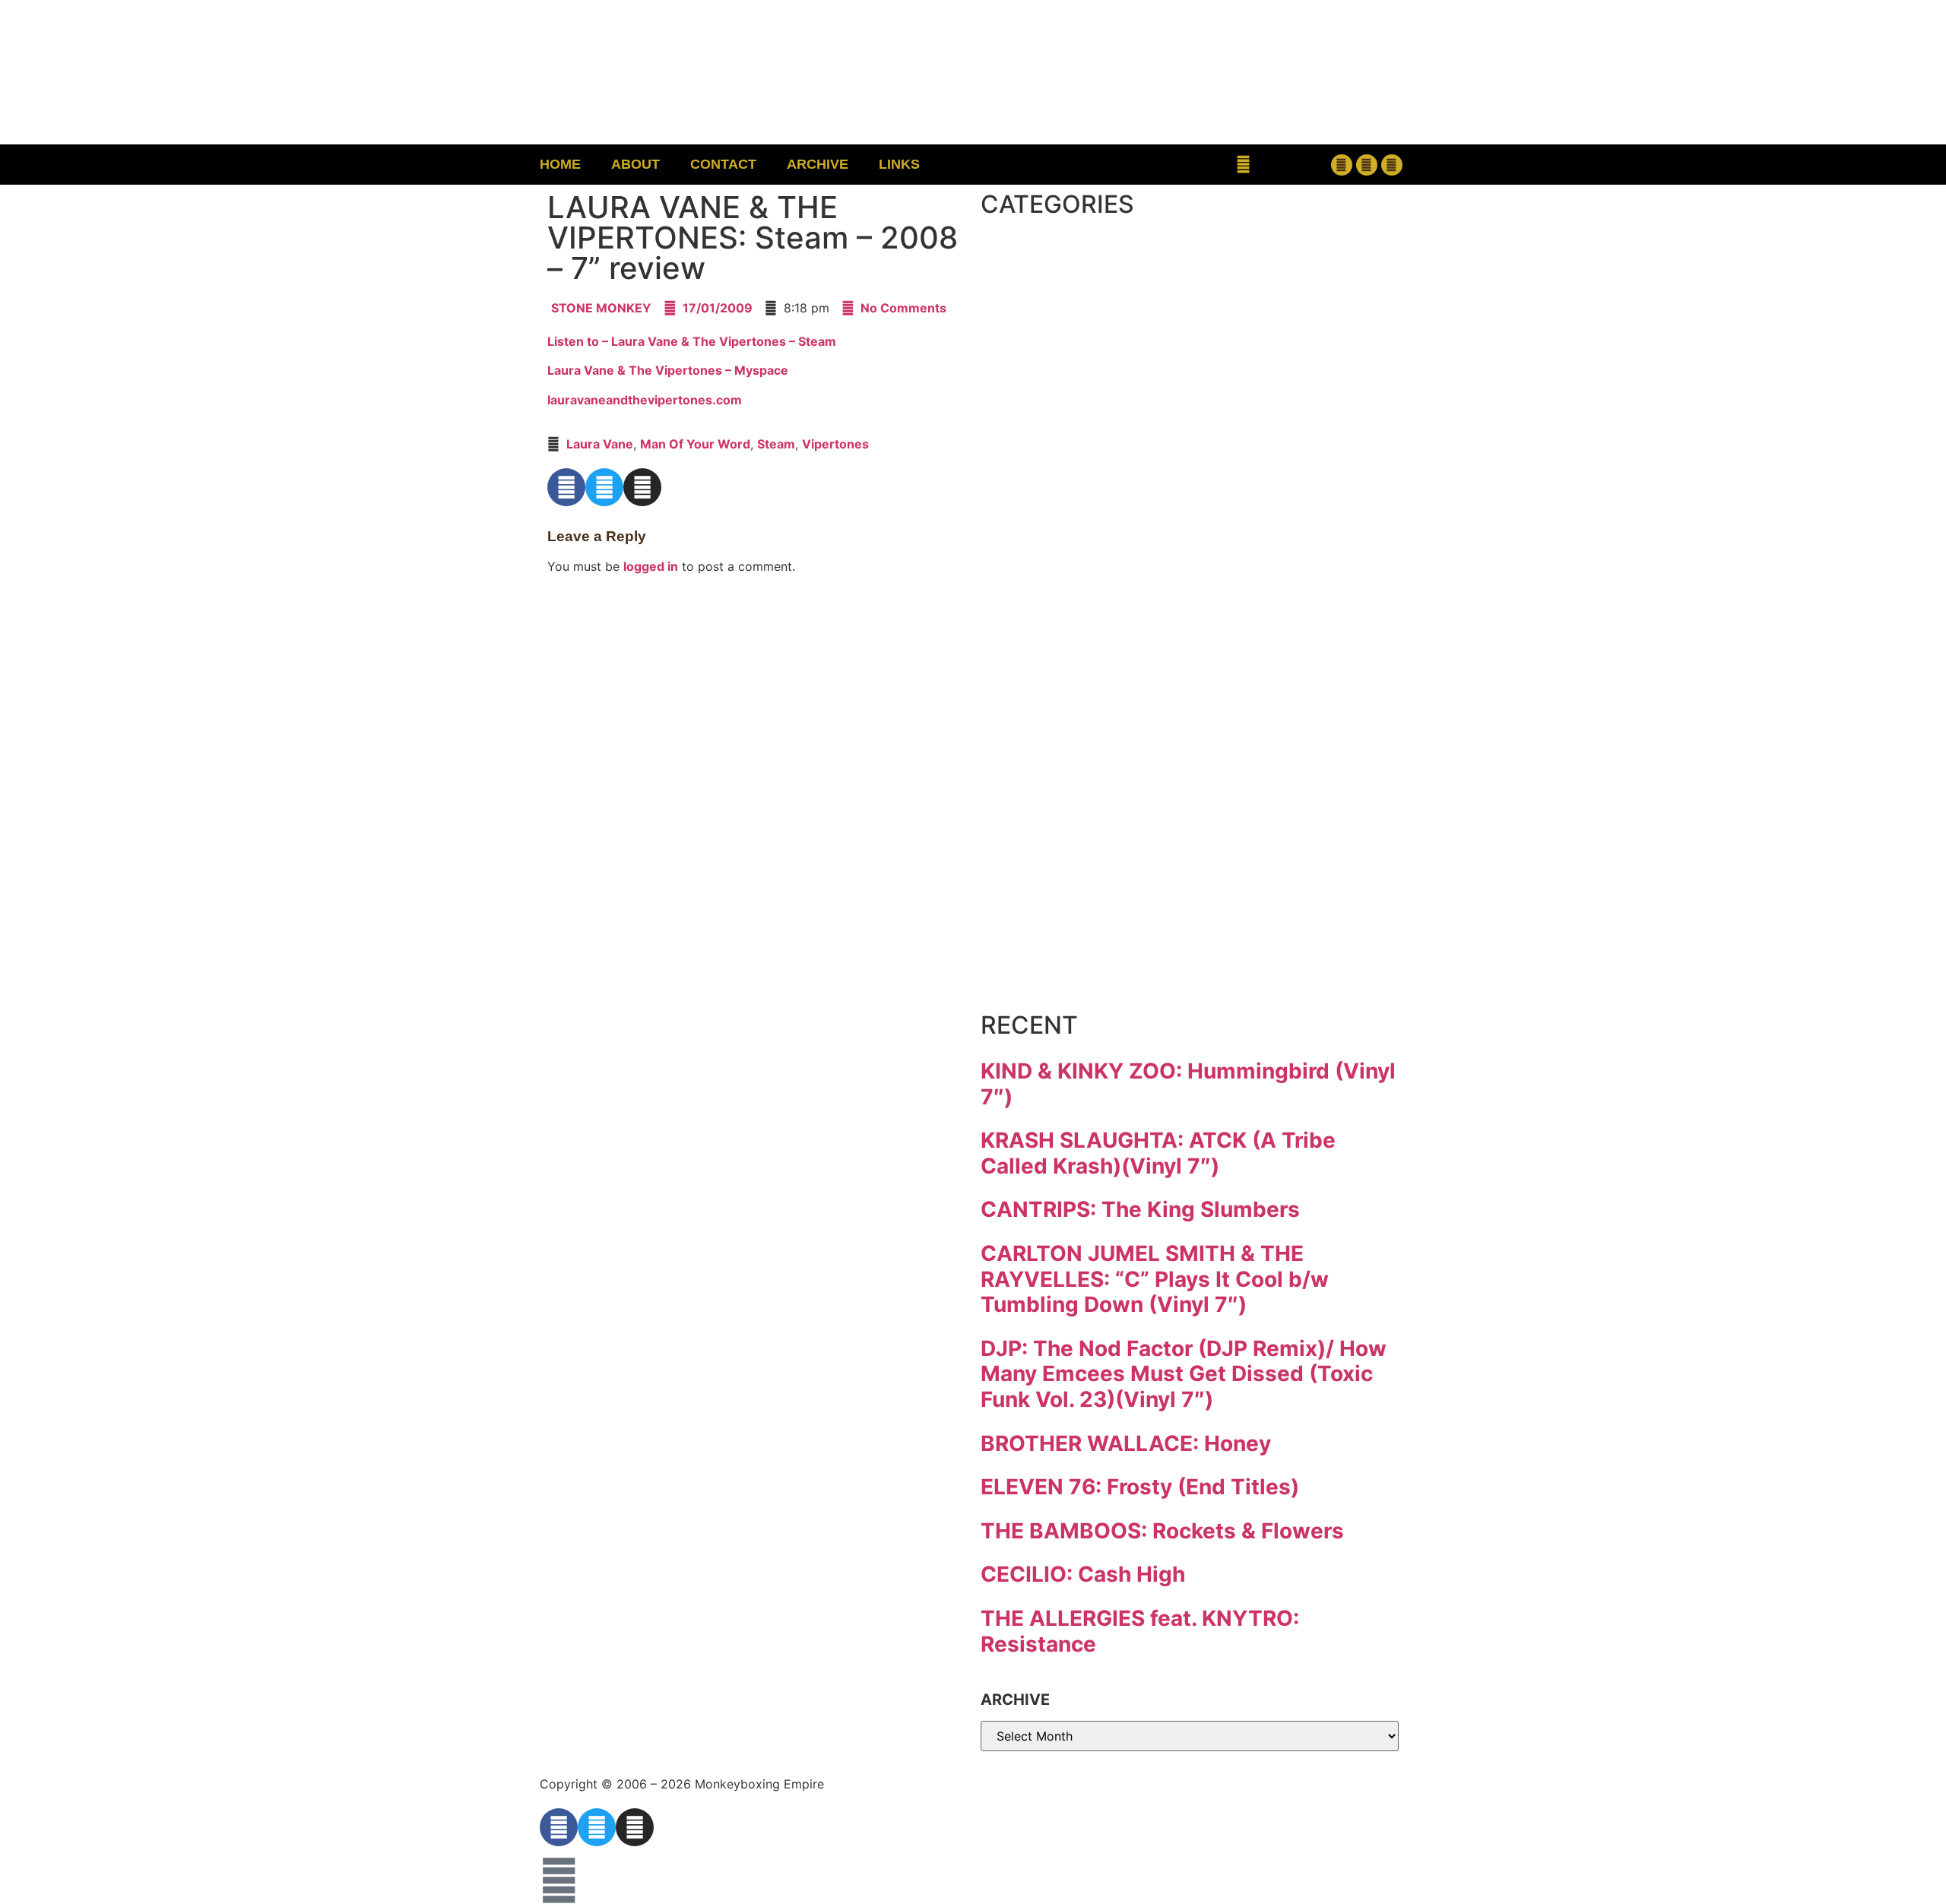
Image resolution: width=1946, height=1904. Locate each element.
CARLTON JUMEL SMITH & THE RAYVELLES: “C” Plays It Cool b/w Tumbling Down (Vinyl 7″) (1155, 1279)
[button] (1243, 165)
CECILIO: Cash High (1083, 1574)
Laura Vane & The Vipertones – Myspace (668, 370)
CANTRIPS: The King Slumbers (1140, 1209)
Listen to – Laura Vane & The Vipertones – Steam (692, 341)
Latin (1048, 646)
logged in (651, 566)
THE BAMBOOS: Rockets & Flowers (1162, 1531)
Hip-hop (1078, 519)
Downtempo (1121, 391)
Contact (723, 164)
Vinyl (1048, 902)
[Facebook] (1342, 165)
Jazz (1042, 583)
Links (899, 164)
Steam (776, 444)
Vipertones (835, 444)
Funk (1048, 455)
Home (560, 164)
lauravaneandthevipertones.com (645, 400)
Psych (1060, 710)
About (635, 164)
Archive (818, 164)
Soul (1043, 838)
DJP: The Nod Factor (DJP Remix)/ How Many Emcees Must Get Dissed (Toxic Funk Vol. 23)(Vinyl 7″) (1184, 1374)
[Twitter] (1367, 165)
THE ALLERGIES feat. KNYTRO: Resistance (1140, 1631)
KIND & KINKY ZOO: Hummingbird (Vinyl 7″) (1188, 1084)
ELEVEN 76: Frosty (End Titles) (1140, 1487)
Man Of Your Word (695, 444)
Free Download (1153, 966)
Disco (1055, 327)
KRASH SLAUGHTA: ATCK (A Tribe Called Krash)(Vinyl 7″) (1158, 1153)
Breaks (1069, 263)
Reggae (1075, 774)
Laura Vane (600, 444)
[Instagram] (1392, 165)
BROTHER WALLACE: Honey (1126, 1443)
